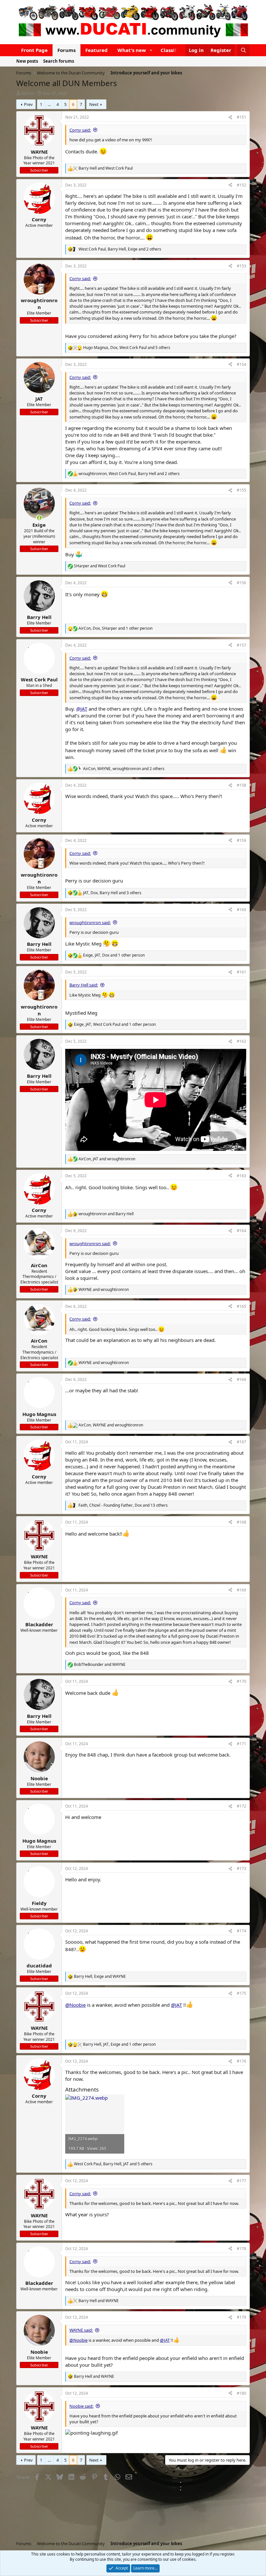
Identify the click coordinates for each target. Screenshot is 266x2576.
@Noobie (75, 2005)
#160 (242, 910)
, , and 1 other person (115, 628)
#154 (242, 364)
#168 (242, 1522)
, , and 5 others (127, 348)
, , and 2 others (120, 249)
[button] (151, 50)
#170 (242, 1681)
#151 (242, 117)
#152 (242, 185)
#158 (242, 785)
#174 (242, 1931)
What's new (132, 50)
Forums (66, 50)
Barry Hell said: (84, 985)
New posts (27, 61)
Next (94, 104)
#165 (242, 1306)
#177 (242, 2181)
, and (107, 1159)
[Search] (243, 50)
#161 (242, 972)
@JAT (82, 709)
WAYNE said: (81, 2330)
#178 (242, 2249)
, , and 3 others (112, 893)
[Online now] (39, 518)
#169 (242, 1590)
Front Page (34, 50)
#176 (242, 2061)
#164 (242, 1231)
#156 (242, 583)
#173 (242, 1868)
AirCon (28, 93)
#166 (242, 1379)
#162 (242, 1041)
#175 (242, 1993)
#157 (242, 645)
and (106, 168)
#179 (242, 2317)
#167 (242, 1442)
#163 (242, 1176)
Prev (28, 104)
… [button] (49, 104)
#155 (242, 490)
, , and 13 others (123, 1505)
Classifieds (173, 50)
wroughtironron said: (90, 922)
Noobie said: (81, 2406)
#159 (242, 840)
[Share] (230, 117)
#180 (242, 2393)
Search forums (59, 61)
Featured (97, 50)
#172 (242, 1806)
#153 (242, 266)
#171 (242, 1744)
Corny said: (80, 130)
